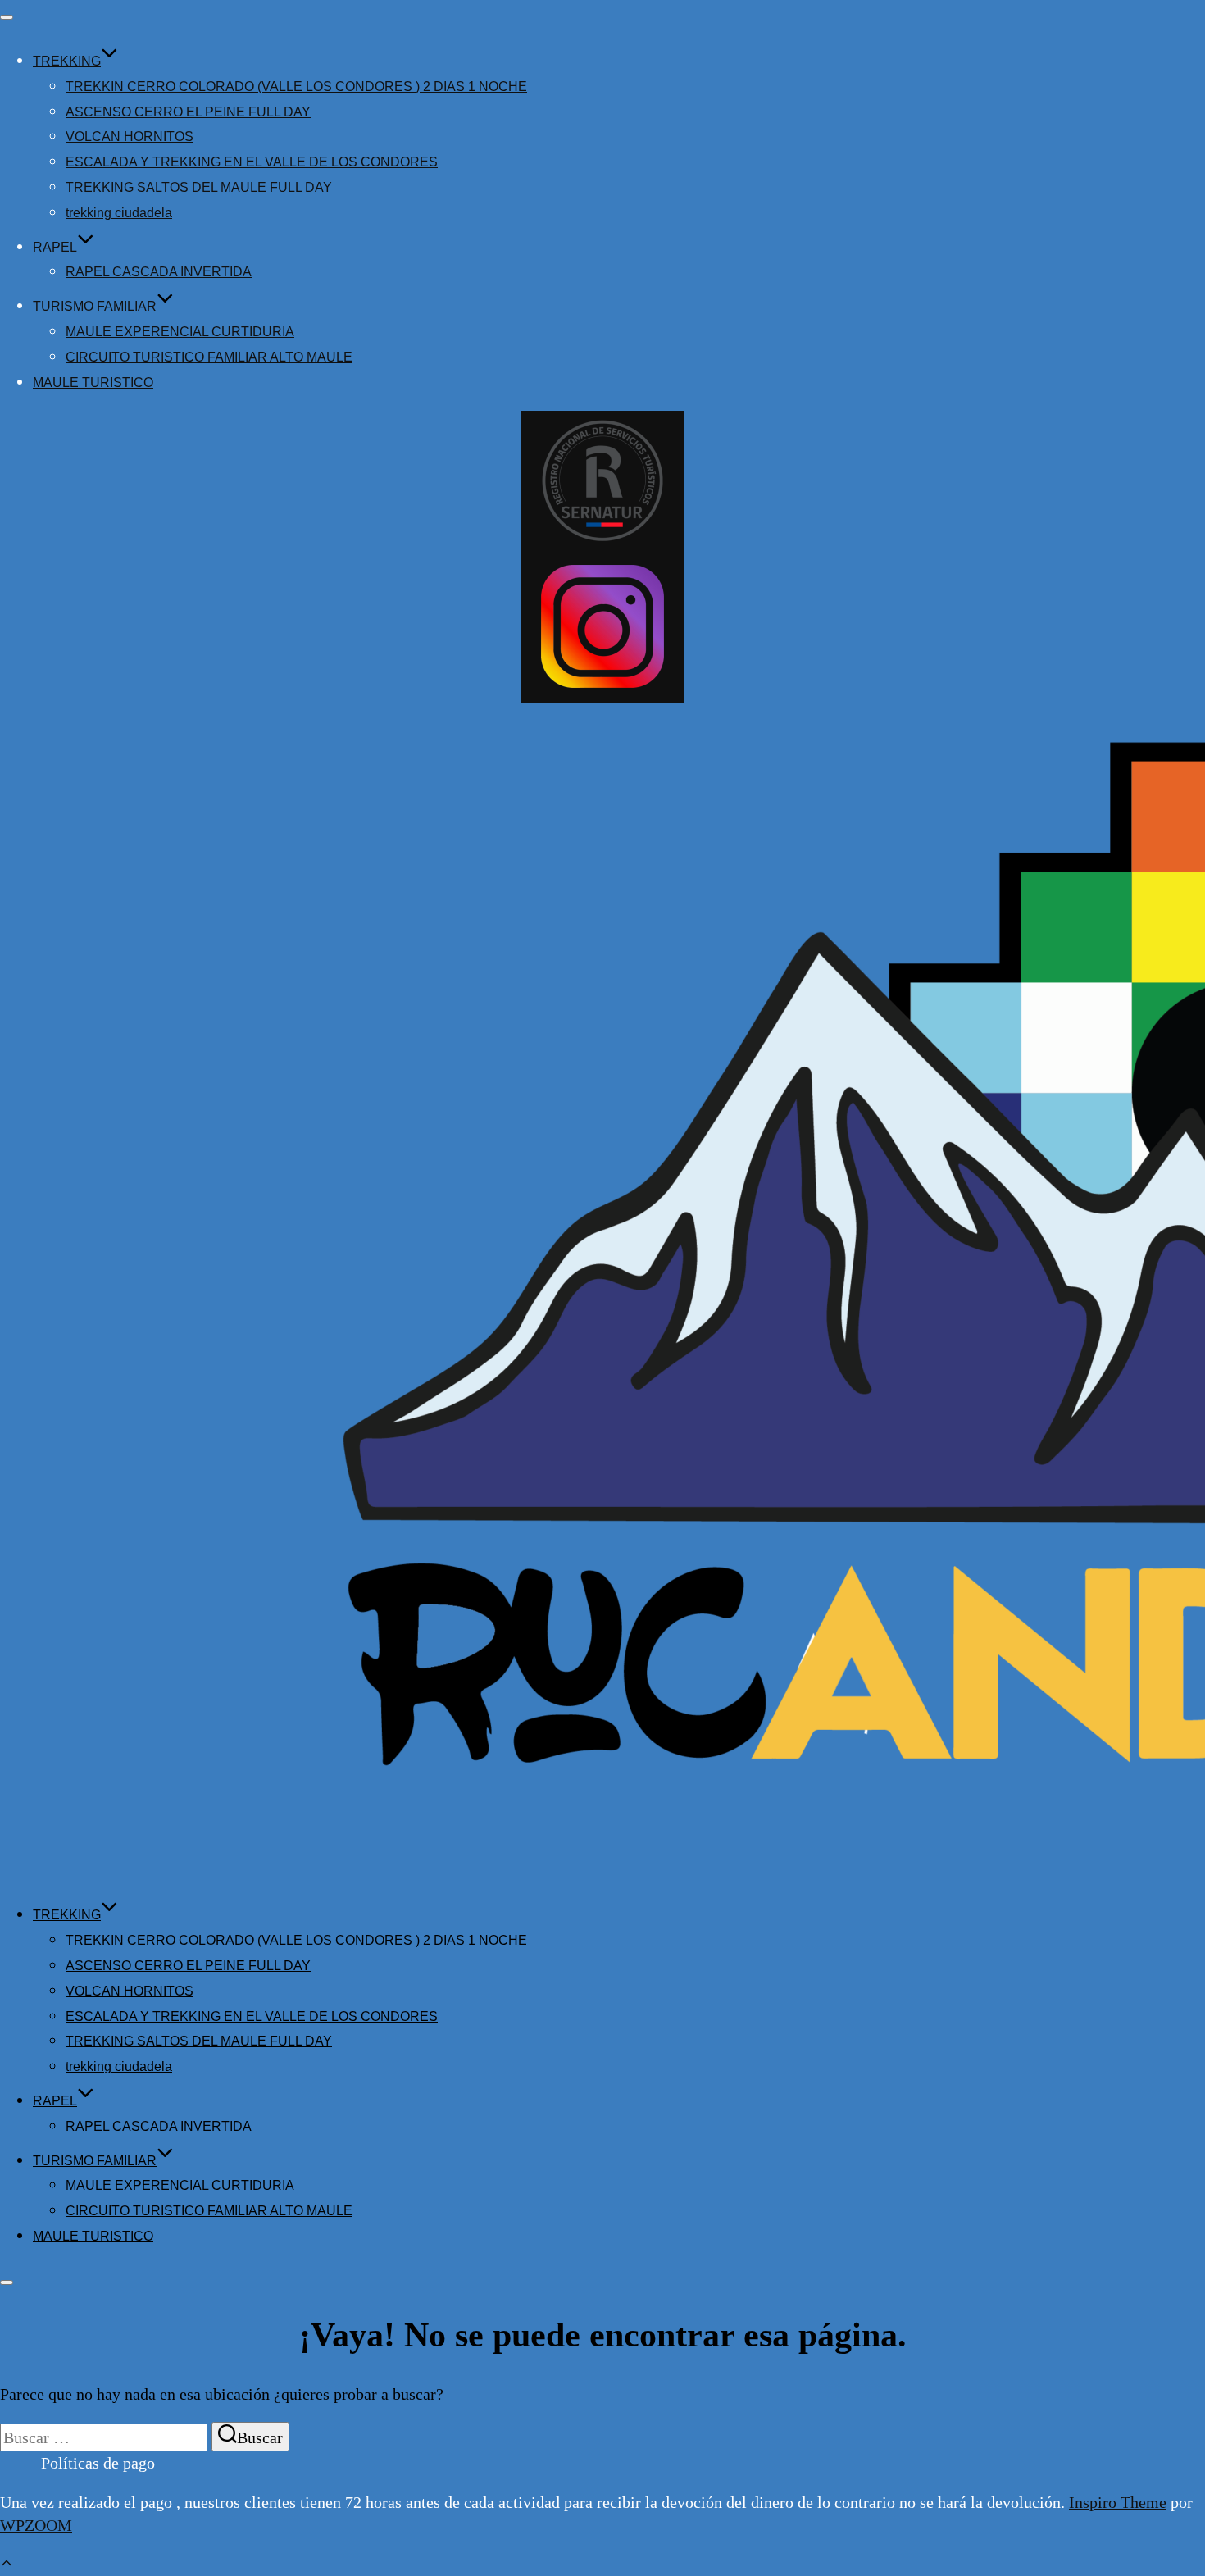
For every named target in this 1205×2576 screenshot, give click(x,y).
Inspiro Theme (1118, 2502)
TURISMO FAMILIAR (95, 306)
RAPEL (55, 247)
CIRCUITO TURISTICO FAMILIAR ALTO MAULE (209, 357)
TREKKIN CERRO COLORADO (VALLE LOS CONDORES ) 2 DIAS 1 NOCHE (296, 86)
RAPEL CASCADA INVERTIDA (159, 272)
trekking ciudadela (119, 213)
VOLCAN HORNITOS (130, 137)
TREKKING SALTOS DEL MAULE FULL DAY (199, 187)
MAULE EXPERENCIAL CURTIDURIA (180, 332)
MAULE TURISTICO (93, 382)
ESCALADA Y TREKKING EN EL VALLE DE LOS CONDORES (252, 162)
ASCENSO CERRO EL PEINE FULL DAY (188, 112)
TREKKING (67, 61)
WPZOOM (36, 2525)
